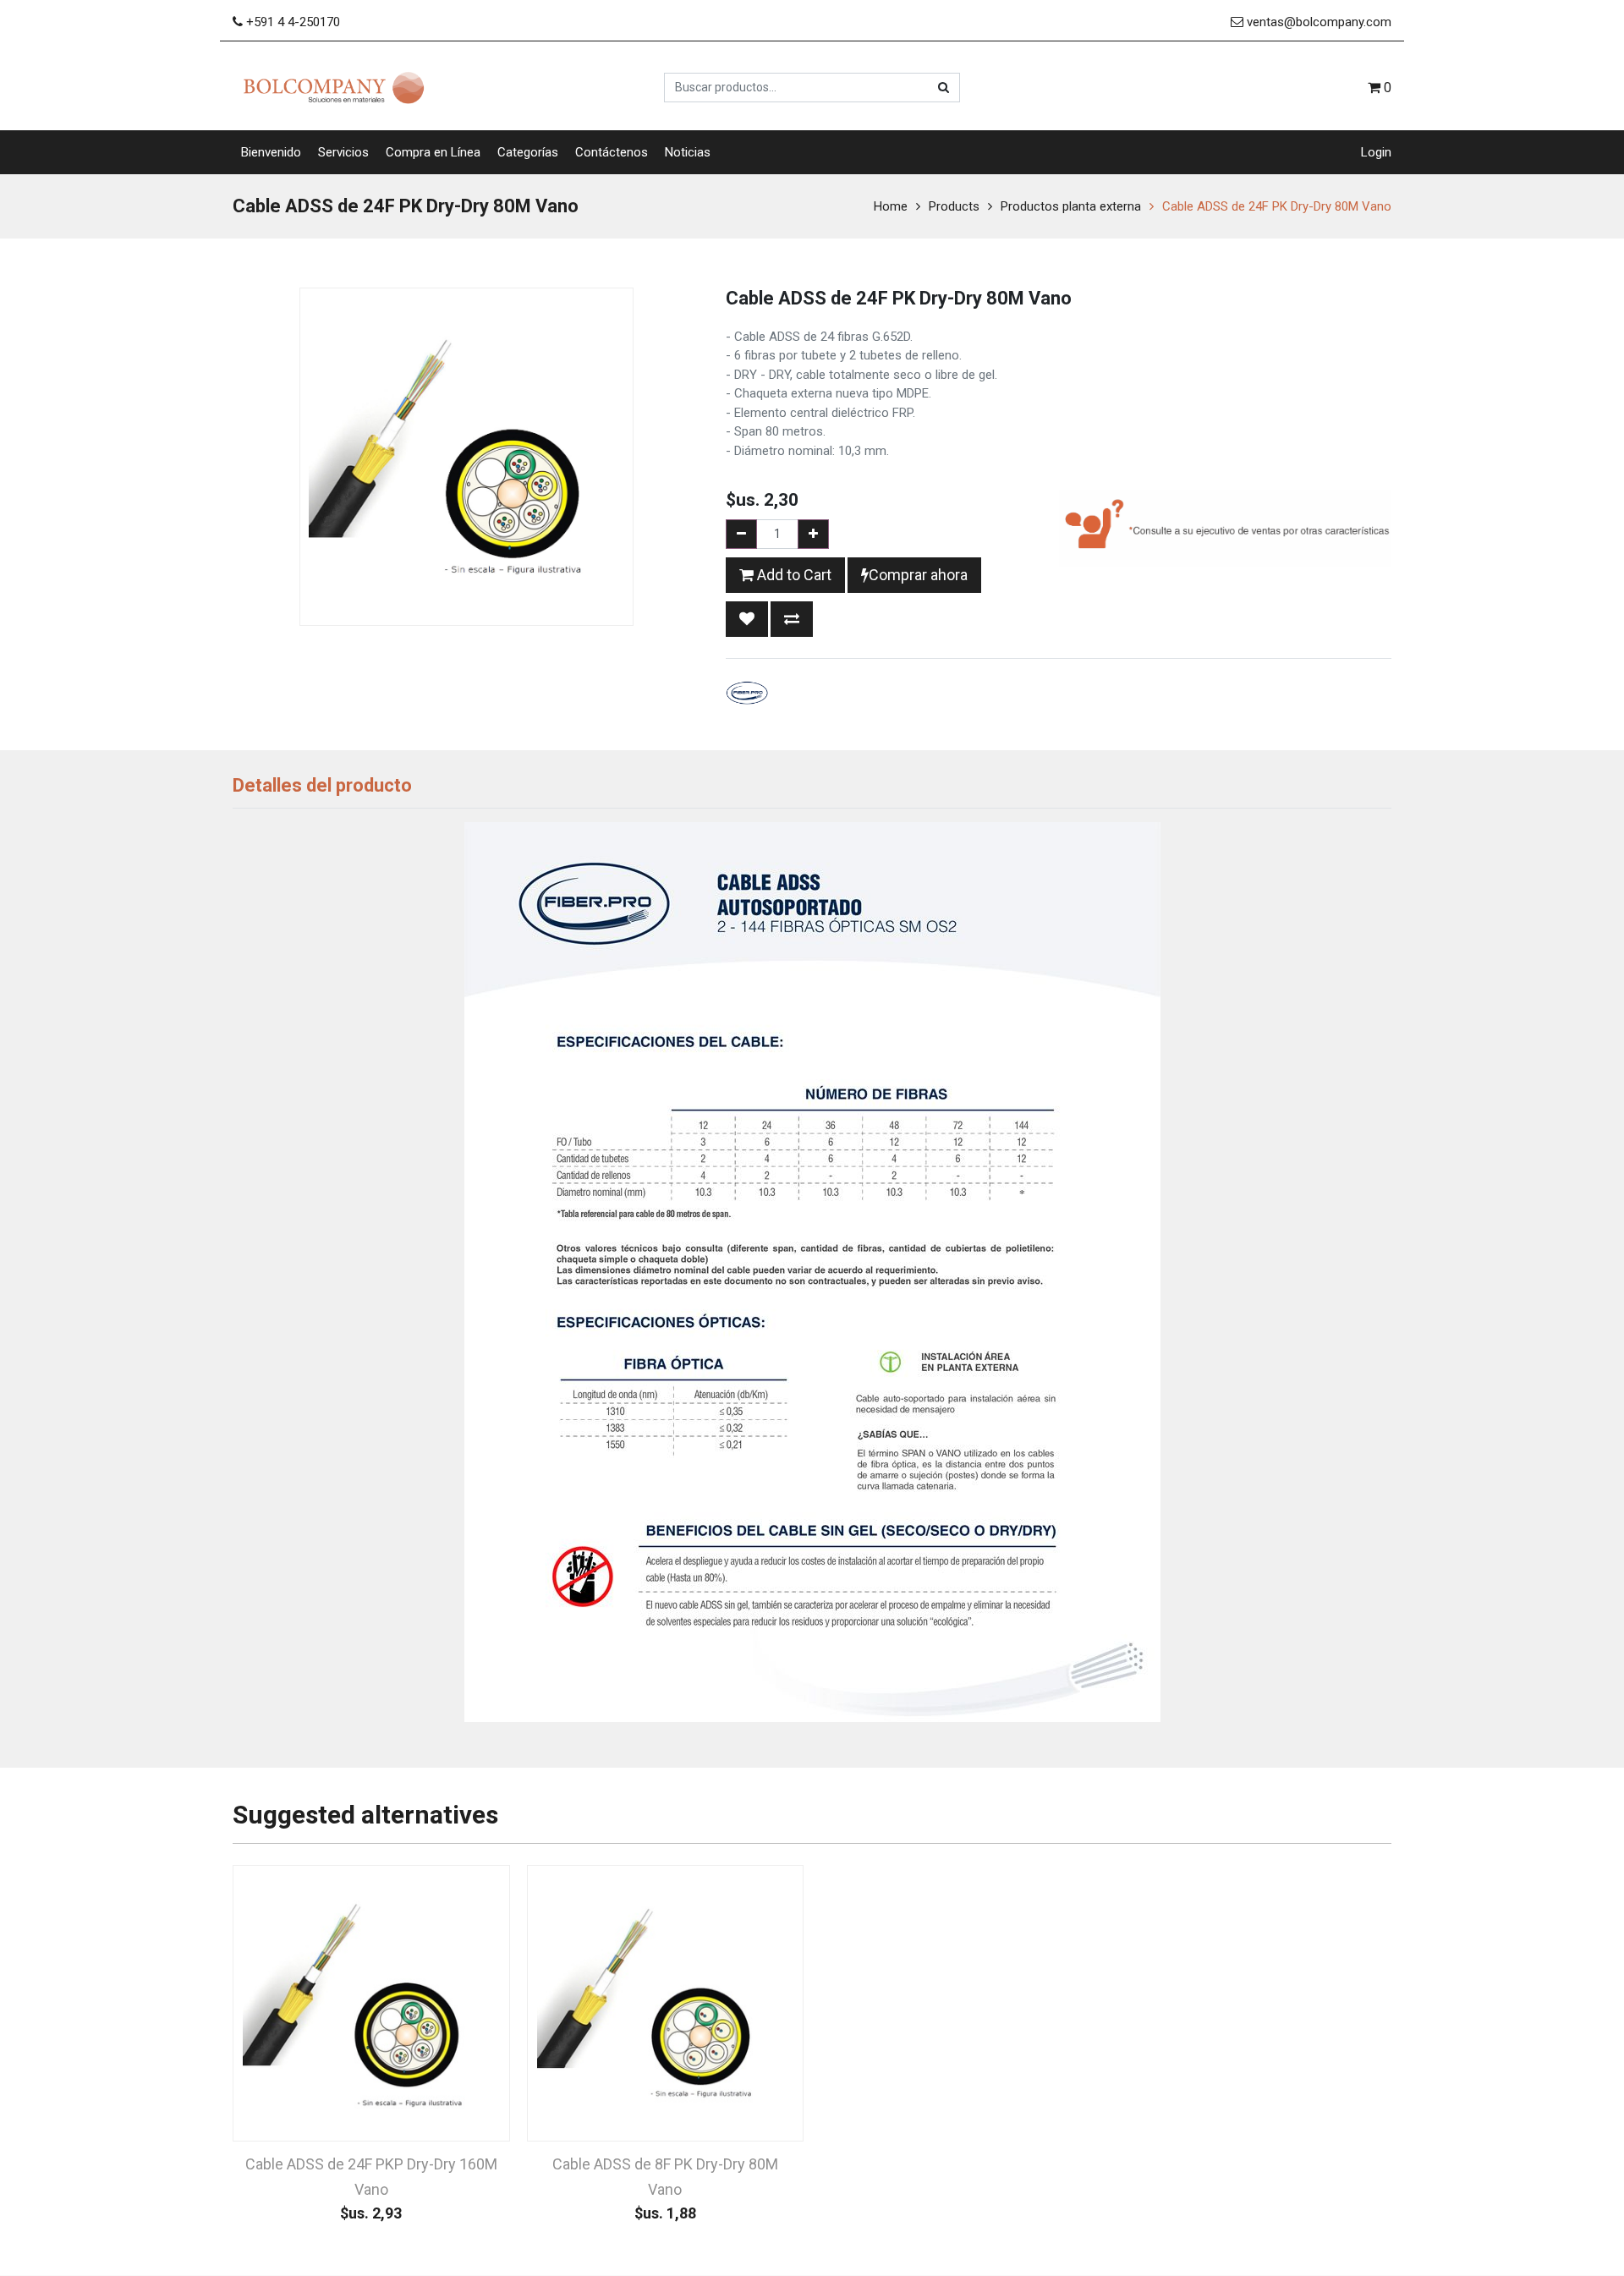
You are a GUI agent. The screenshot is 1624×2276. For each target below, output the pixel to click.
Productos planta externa (1071, 206)
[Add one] (813, 534)
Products (954, 206)
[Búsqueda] (944, 88)
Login (1376, 152)
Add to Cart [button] (793, 575)
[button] (747, 619)
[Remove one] (741, 534)
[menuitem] (271, 153)
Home (891, 206)
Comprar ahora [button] (918, 575)
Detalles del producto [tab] (322, 785)
